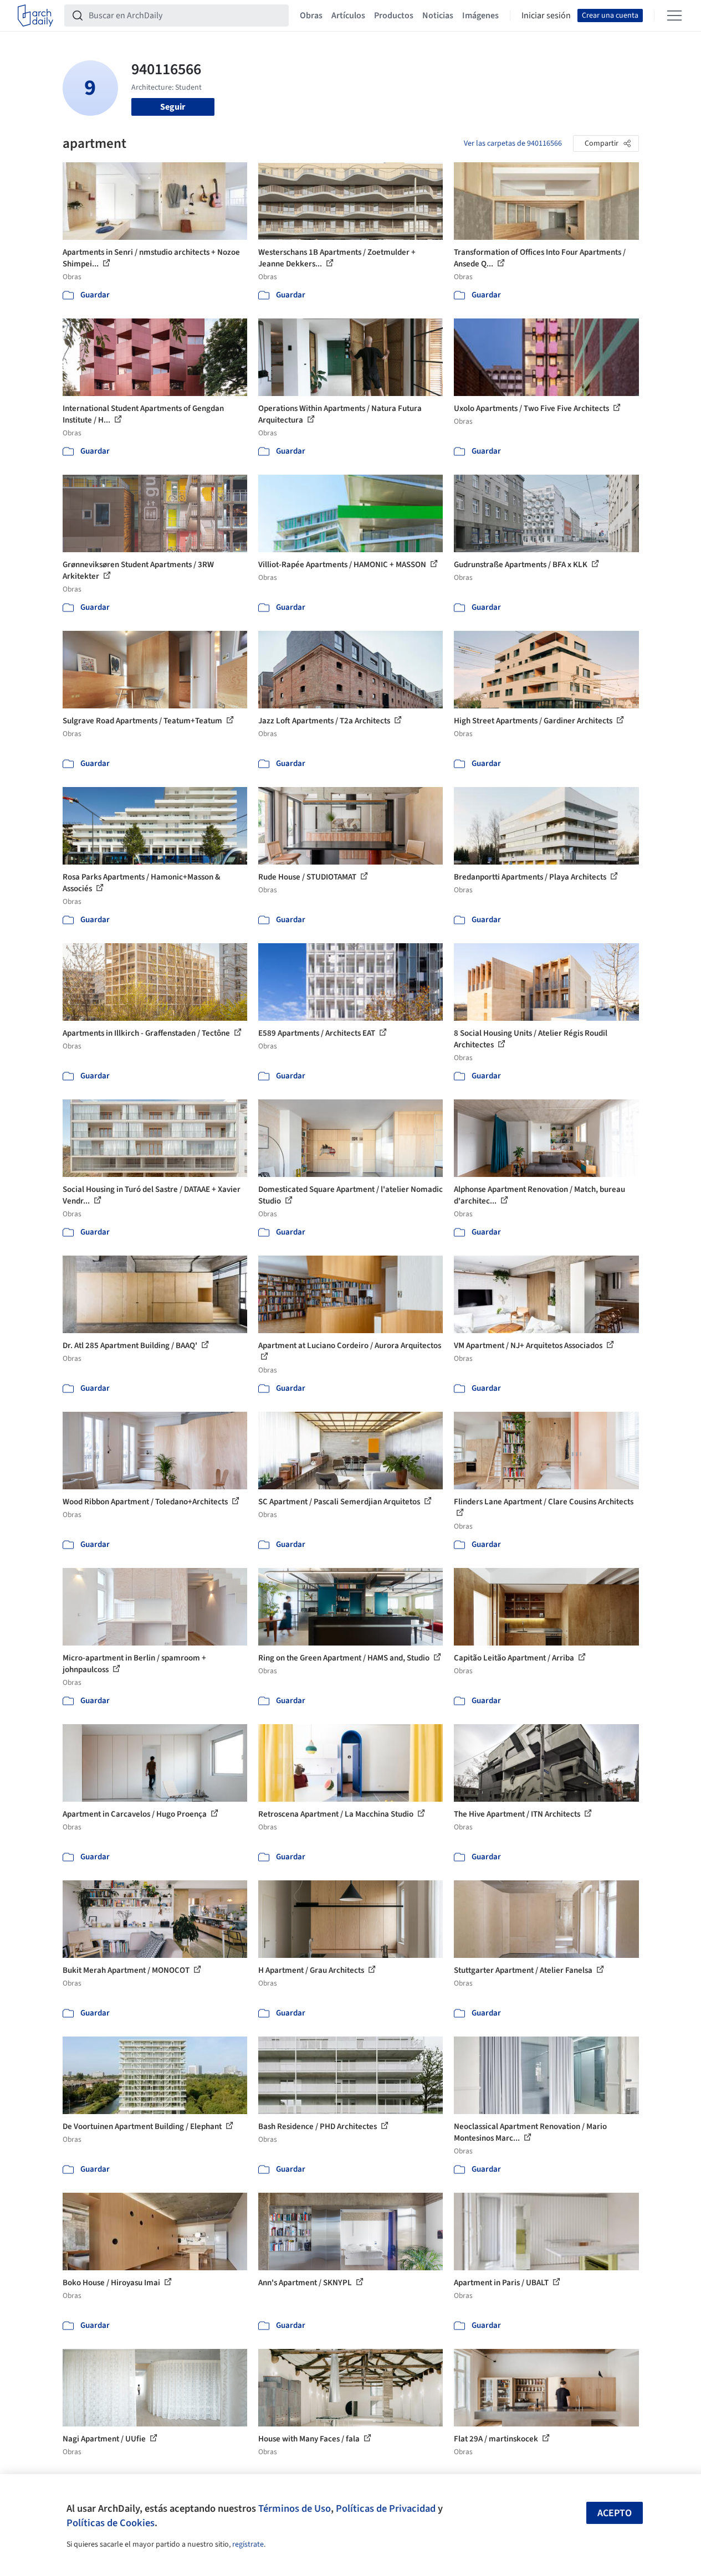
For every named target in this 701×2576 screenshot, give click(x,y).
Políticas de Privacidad (386, 2508)
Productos (394, 16)
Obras (311, 16)
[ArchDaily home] (35, 16)
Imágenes (480, 16)
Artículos (348, 16)
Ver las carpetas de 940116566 (513, 143)
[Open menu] (674, 16)
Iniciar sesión (546, 16)
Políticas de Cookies (111, 2523)
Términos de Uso (295, 2508)
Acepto (615, 2513)
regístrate (248, 2544)
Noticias (438, 16)
